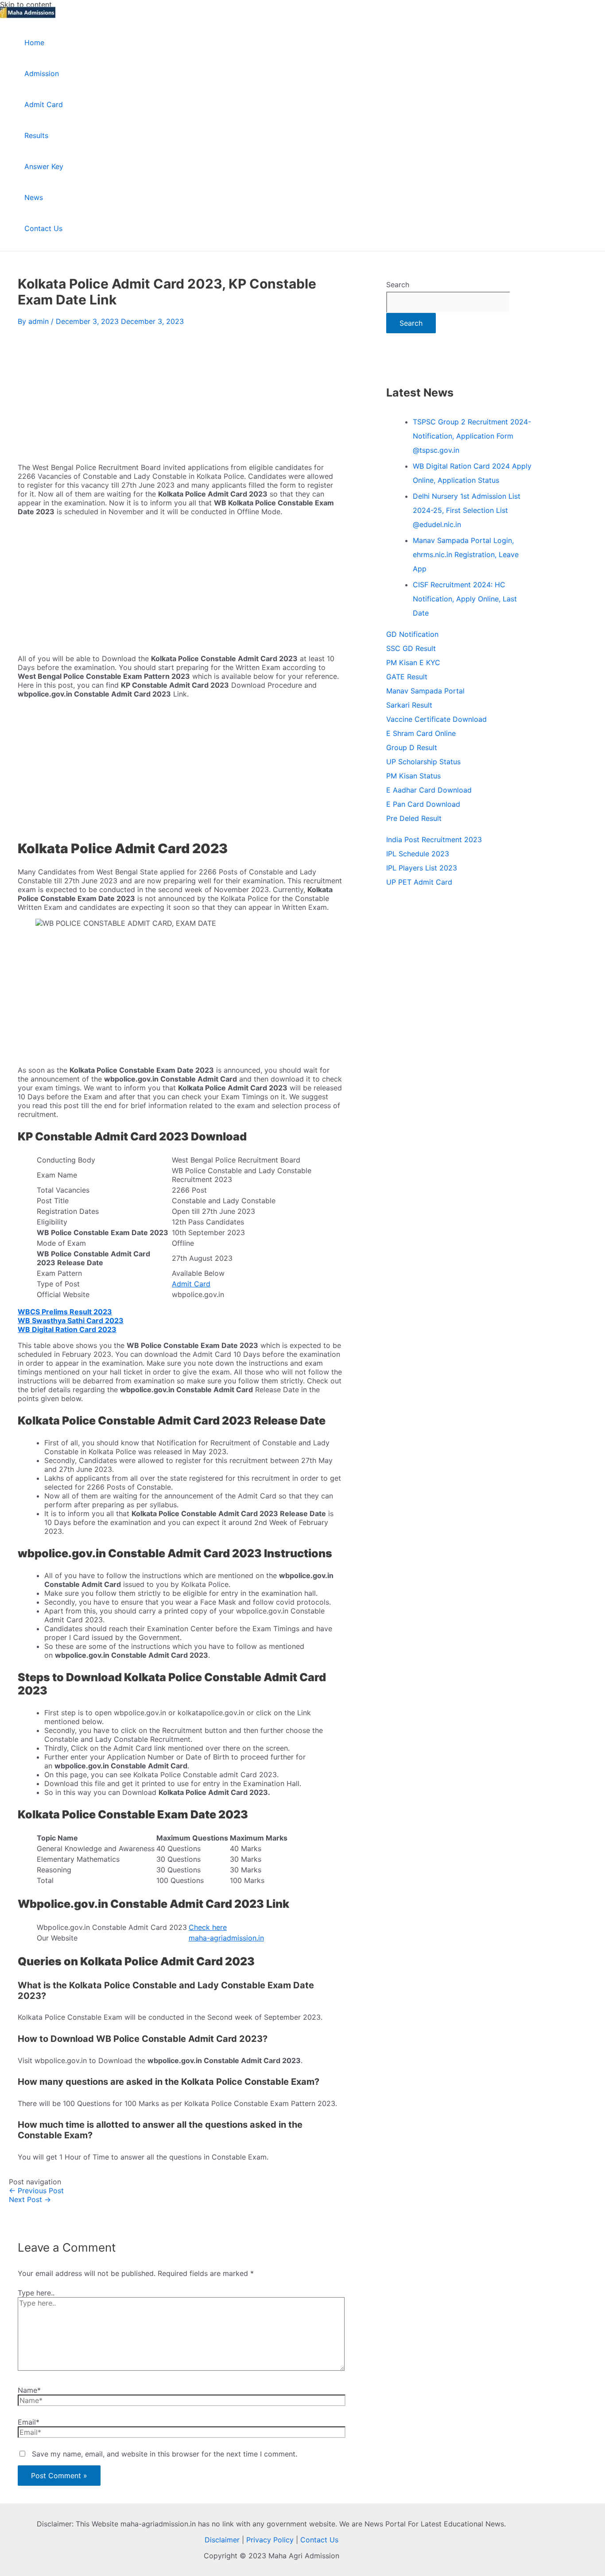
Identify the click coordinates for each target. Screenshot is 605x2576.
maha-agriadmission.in (226, 1938)
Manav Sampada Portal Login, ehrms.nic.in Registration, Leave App (466, 554)
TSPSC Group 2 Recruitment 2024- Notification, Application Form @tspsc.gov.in (472, 436)
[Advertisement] (180, 392)
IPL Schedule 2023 (418, 854)
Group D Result (412, 747)
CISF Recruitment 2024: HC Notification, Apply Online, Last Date (465, 599)
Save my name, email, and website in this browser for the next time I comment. (165, 2454)
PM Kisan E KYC (413, 662)
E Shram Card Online (421, 733)
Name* (29, 2390)
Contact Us (319, 2540)
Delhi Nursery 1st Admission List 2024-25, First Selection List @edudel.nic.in (467, 510)
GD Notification (412, 634)
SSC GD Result (411, 648)
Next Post (30, 2199)
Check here (208, 1927)
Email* (29, 2422)
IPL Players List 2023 (422, 868)
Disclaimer (222, 2540)
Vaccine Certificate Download (436, 719)
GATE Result (407, 677)
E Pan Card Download (423, 804)
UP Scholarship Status (423, 762)
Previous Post (36, 2191)
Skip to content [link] (26, 4)
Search (398, 285)
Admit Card (191, 1284)
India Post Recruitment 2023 (434, 839)
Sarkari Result (409, 705)
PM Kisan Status (413, 776)
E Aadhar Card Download (429, 790)
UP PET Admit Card (419, 882)
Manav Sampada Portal (425, 691)
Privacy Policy (270, 2540)
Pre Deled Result (414, 818)
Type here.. (36, 2293)
